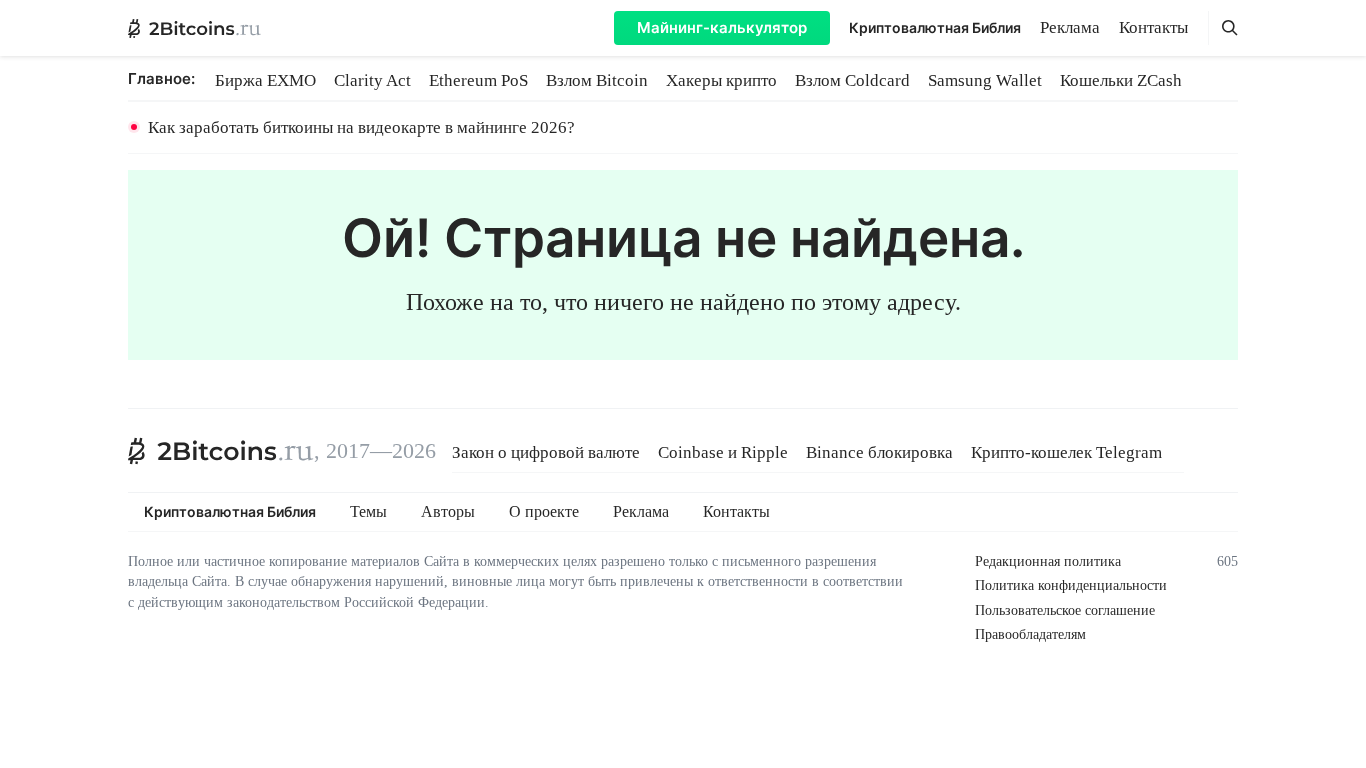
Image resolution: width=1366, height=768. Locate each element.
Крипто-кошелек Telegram (1066, 452)
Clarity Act (372, 80)
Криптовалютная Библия (935, 27)
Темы (368, 512)
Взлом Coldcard (852, 80)
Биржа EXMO (265, 80)
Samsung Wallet (985, 80)
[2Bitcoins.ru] (221, 451)
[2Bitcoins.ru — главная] (194, 28)
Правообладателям (1030, 634)
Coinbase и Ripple (723, 452)
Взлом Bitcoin (597, 80)
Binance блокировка (879, 452)
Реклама (1070, 27)
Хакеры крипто (721, 80)
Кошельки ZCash (1121, 80)
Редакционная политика (1048, 561)
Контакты (1153, 27)
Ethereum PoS (478, 80)
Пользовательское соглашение (1065, 610)
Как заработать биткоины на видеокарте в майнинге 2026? (361, 127)
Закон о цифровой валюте (546, 452)
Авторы (448, 512)
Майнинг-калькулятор (722, 27)
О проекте (544, 512)
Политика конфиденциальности (1071, 585)
